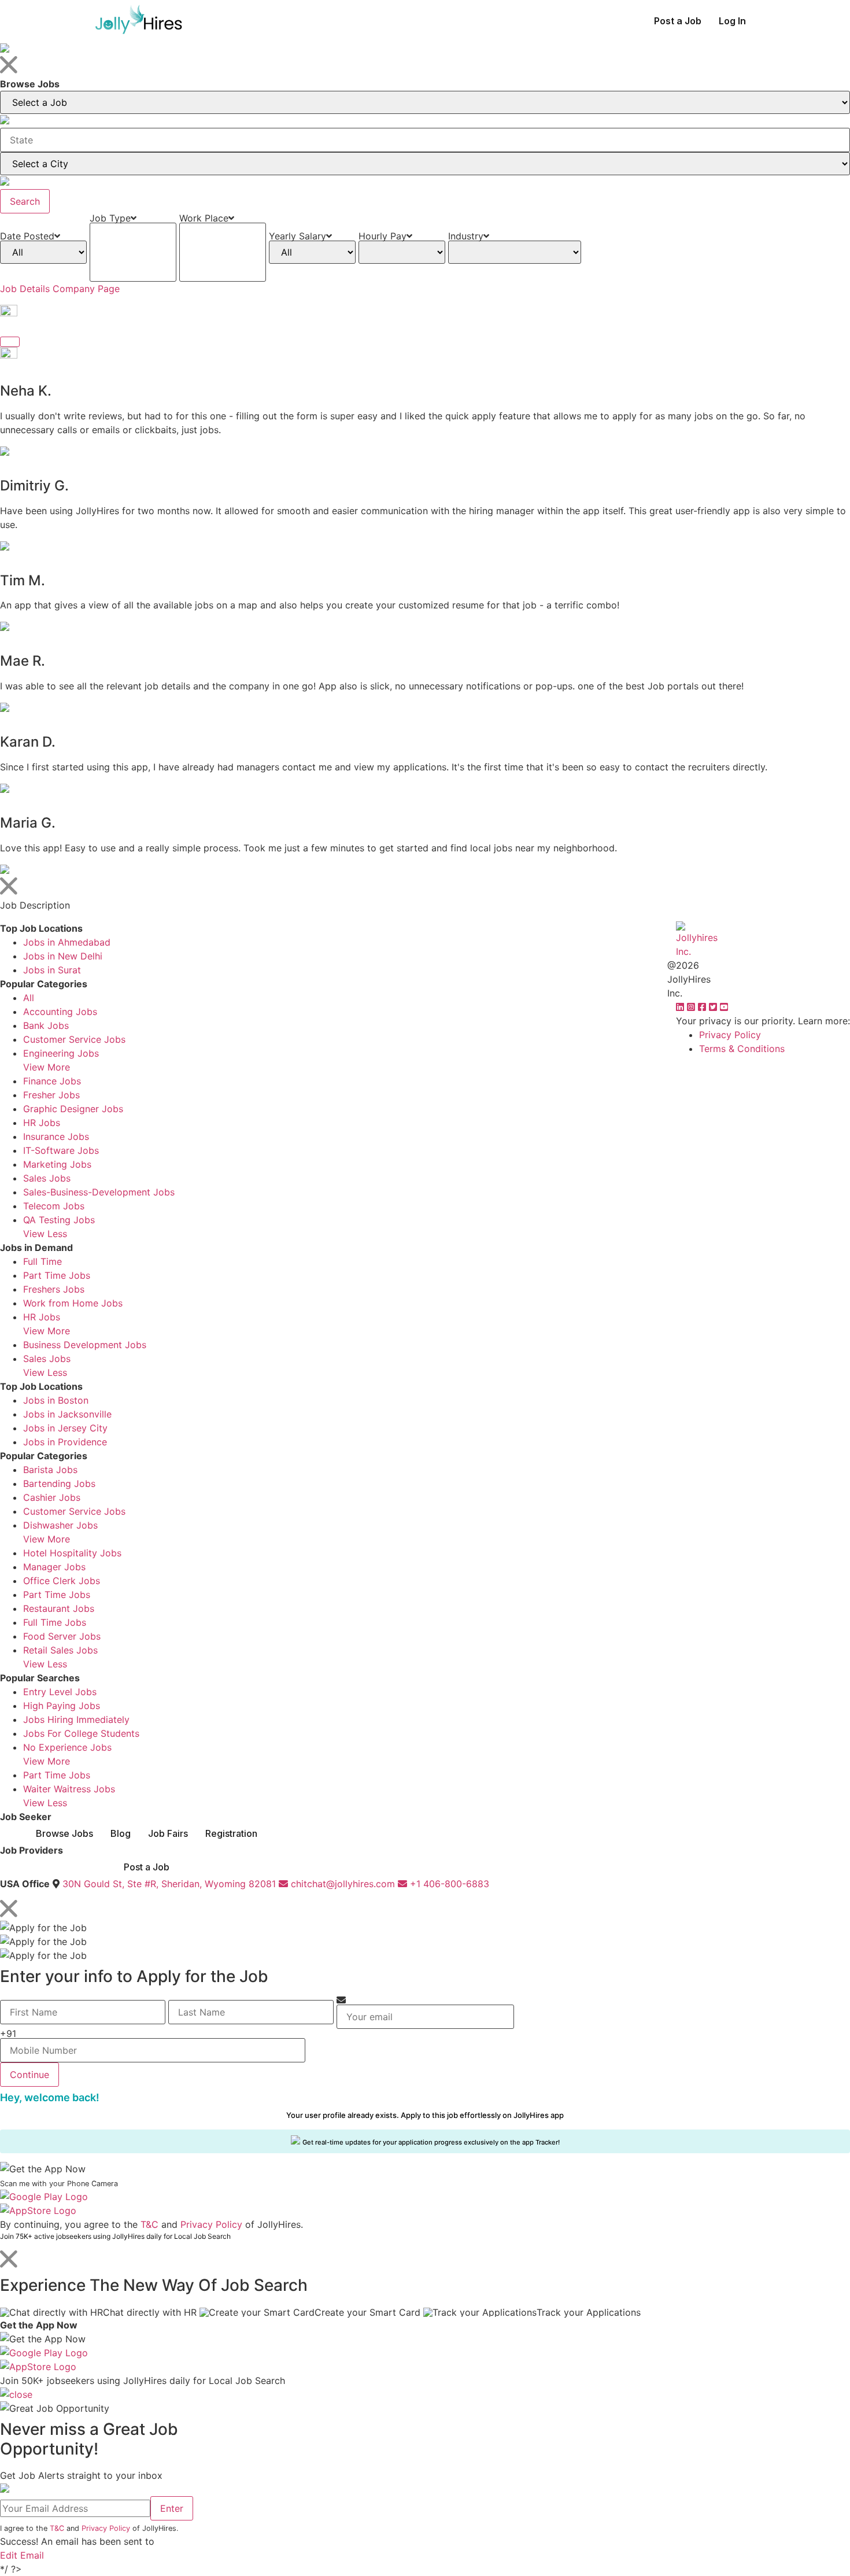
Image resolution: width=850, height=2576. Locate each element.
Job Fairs (168, 1833)
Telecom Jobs (54, 1206)
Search (25, 201)
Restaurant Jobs (59, 1608)
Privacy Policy (730, 1035)
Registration (231, 1833)
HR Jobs (42, 1123)
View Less (45, 1234)
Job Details (25, 289)
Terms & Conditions (742, 1049)
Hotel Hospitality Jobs (72, 1553)
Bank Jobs (46, 1025)
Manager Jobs (54, 1567)
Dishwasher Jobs (60, 1525)
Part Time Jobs (57, 1275)
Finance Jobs (52, 1081)
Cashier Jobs (52, 1497)
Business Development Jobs (85, 1345)
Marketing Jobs (57, 1164)
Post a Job (678, 21)
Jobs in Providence (65, 1442)
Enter (172, 2508)
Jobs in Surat (52, 970)
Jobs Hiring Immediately (76, 1719)
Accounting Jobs (60, 1012)
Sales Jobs (47, 1178)
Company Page (86, 289)
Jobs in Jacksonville (67, 1414)
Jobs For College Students (81, 1733)
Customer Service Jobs (74, 1039)
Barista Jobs (50, 1470)
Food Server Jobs (62, 1636)
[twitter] (714, 1007)
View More (47, 1067)
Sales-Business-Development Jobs (99, 1192)
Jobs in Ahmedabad (67, 942)
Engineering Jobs (61, 1053)
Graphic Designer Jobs (73, 1109)
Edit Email (22, 2555)
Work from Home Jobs (73, 1303)
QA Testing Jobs (59, 1220)
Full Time (42, 1261)
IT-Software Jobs (61, 1150)
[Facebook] (703, 1007)
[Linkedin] (681, 1007)
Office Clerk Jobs (62, 1581)
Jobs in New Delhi (63, 956)
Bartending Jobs (59, 1483)
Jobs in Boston (56, 1400)
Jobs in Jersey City (65, 1428)
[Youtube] (724, 1007)
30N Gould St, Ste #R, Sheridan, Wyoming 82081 (169, 1884)
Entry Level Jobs (60, 1692)
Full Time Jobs (55, 1622)
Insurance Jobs (56, 1136)
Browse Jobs (64, 1833)
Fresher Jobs (51, 1095)
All (29, 998)
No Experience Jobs (67, 1747)
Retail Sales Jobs (60, 1650)
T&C (149, 2224)
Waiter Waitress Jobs (69, 1789)
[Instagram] (692, 1007)
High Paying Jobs (62, 1706)
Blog (121, 1833)
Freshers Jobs (54, 1289)
